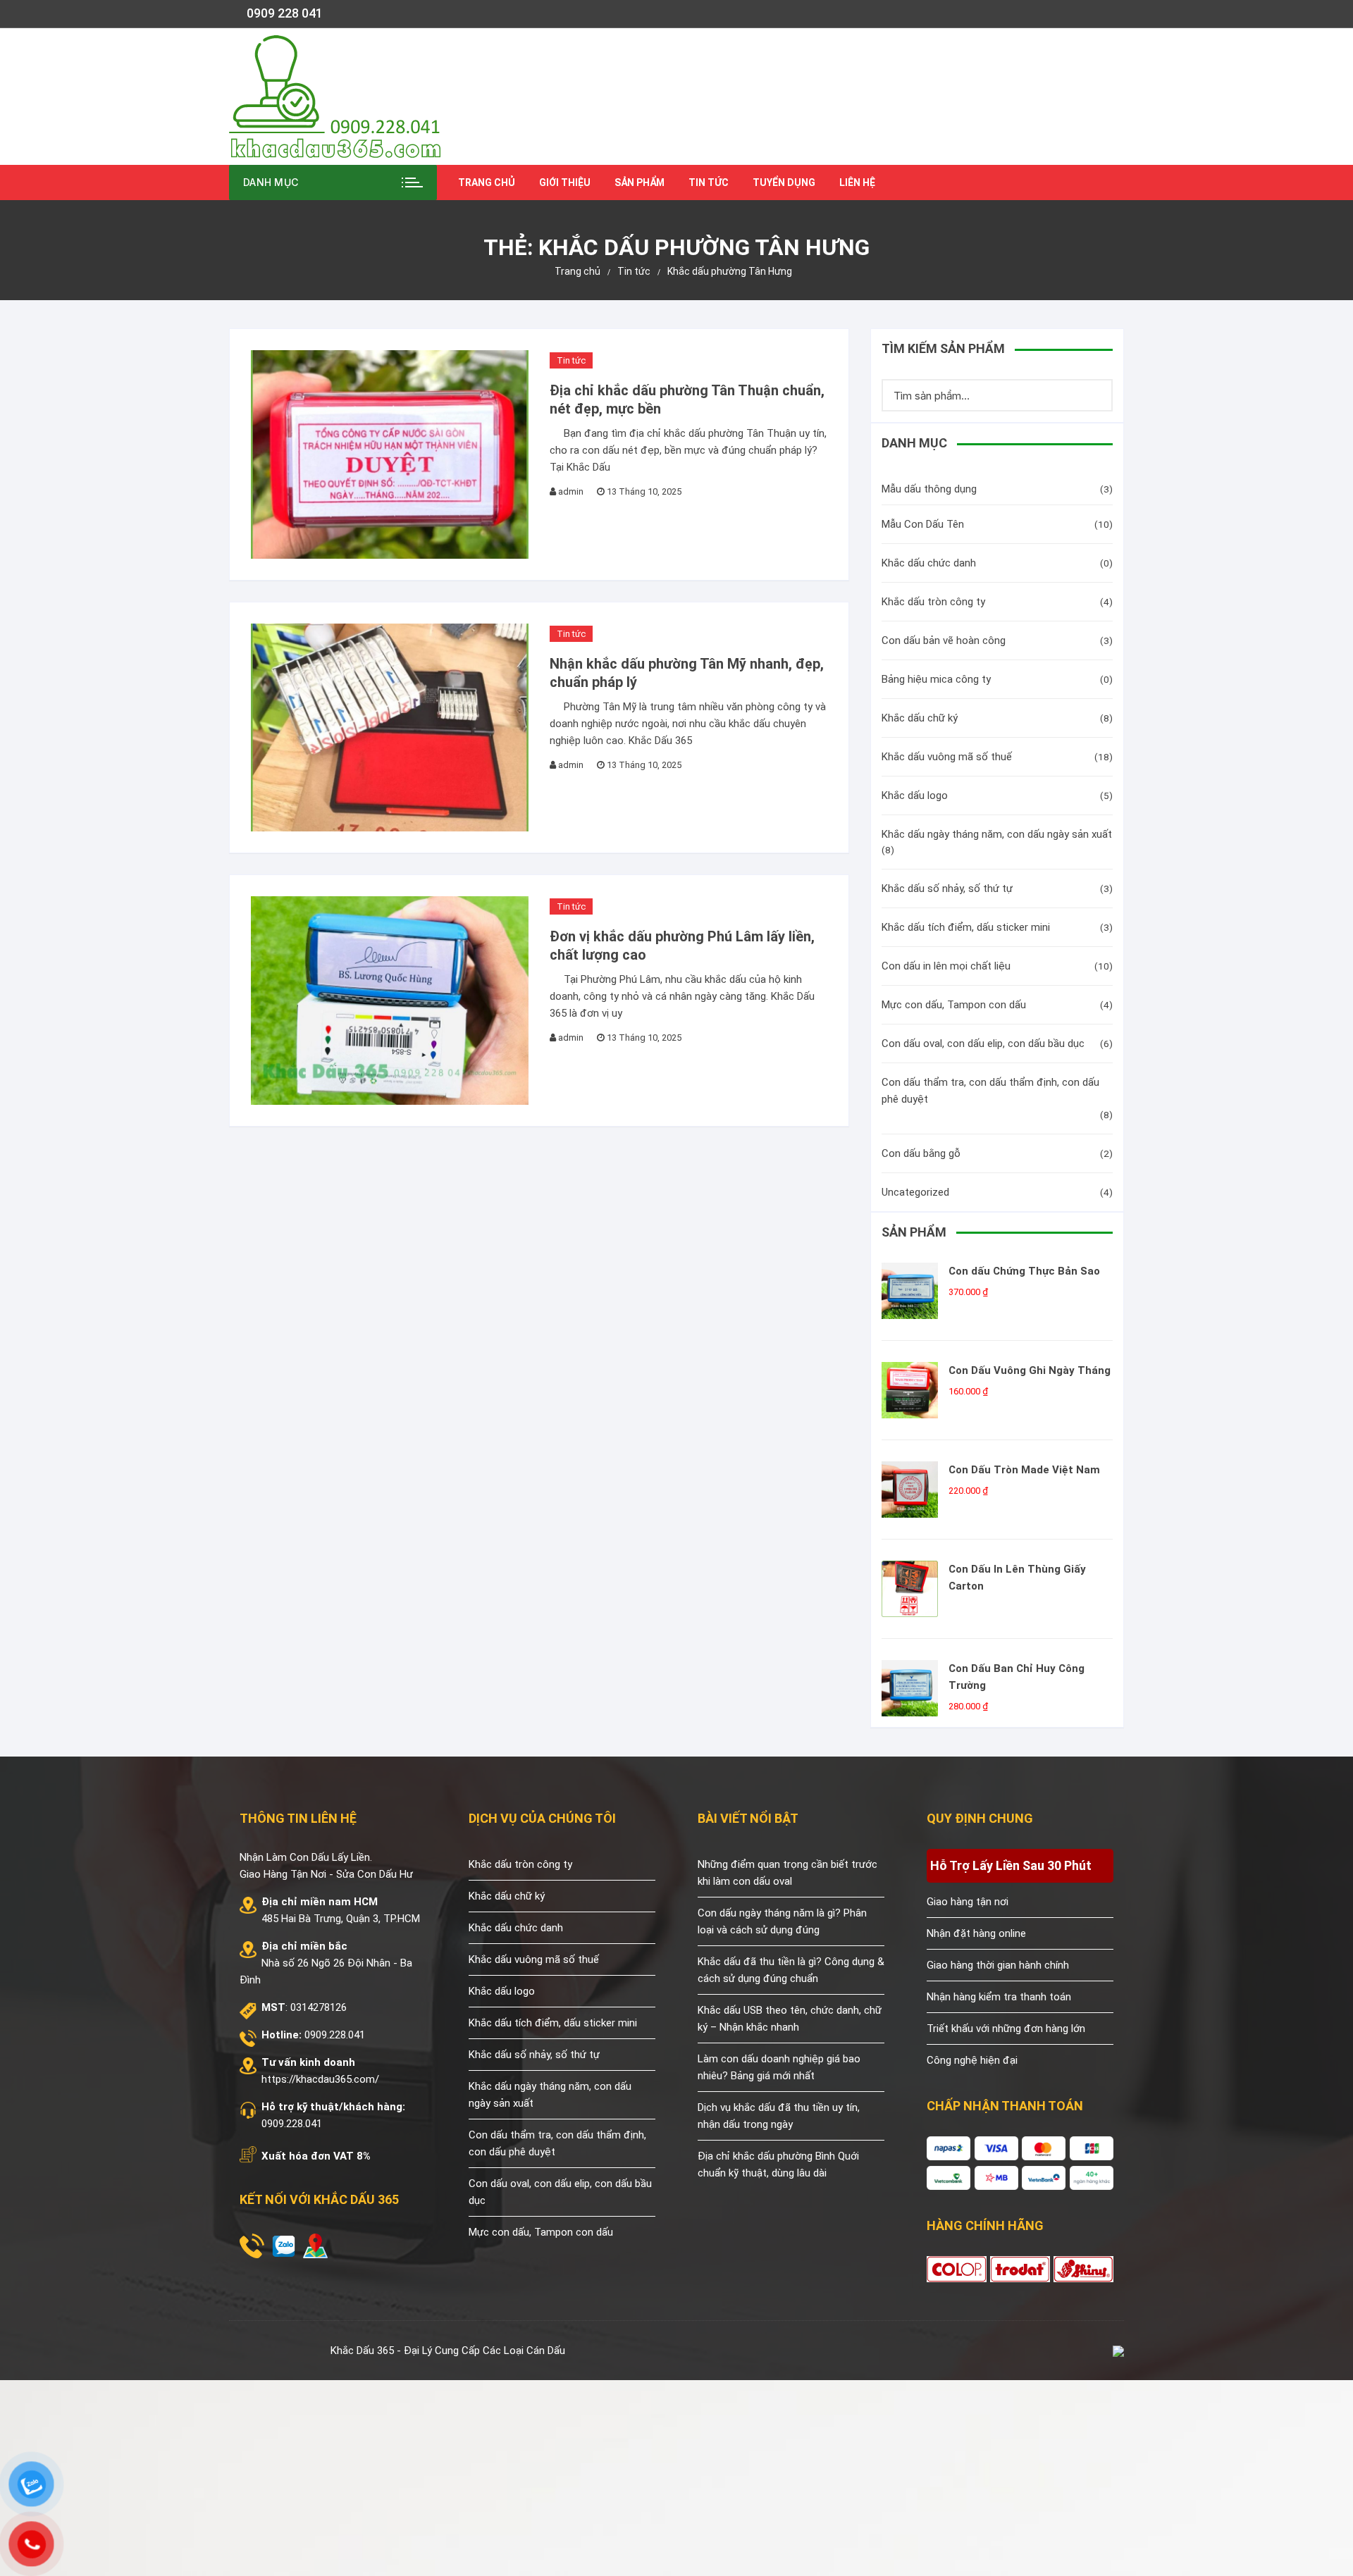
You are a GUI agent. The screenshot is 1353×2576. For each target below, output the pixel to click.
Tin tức (709, 182)
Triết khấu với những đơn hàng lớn (1006, 2029)
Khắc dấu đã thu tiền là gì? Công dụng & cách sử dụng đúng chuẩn (791, 1970)
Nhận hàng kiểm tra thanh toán (999, 1997)
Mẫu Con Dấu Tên (923, 524)
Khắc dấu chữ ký (920, 718)
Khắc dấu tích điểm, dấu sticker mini (966, 927)
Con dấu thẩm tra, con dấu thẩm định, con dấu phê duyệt (990, 1091)
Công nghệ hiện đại (972, 2060)
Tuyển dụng (784, 182)
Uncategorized (915, 1192)
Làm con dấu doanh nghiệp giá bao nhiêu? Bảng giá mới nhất (779, 2067)
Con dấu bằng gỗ (921, 1153)
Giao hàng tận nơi (968, 1902)
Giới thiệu (565, 182)
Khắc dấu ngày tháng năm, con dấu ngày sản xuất (997, 834)
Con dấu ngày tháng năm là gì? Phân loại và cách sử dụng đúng (782, 1921)
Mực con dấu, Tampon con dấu (954, 1005)
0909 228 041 (285, 13)
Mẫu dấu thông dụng (929, 489)
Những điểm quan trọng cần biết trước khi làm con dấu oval (787, 1873)
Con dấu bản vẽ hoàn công (944, 640)
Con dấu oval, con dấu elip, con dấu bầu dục (983, 1044)
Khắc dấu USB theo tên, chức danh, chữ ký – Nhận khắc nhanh (790, 2019)
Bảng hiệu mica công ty (936, 679)
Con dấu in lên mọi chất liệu (946, 966)
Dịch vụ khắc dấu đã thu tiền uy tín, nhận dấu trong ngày (779, 2116)
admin (571, 491)
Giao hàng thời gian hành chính (998, 1965)
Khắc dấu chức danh (929, 563)
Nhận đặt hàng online (976, 1933)
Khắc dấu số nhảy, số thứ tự (947, 888)
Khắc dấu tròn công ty (933, 602)
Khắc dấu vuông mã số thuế (947, 757)
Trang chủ (487, 182)
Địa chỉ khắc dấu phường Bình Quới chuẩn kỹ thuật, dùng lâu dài (778, 2165)
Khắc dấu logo (915, 795)
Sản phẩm (640, 182)
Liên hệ (857, 182)
